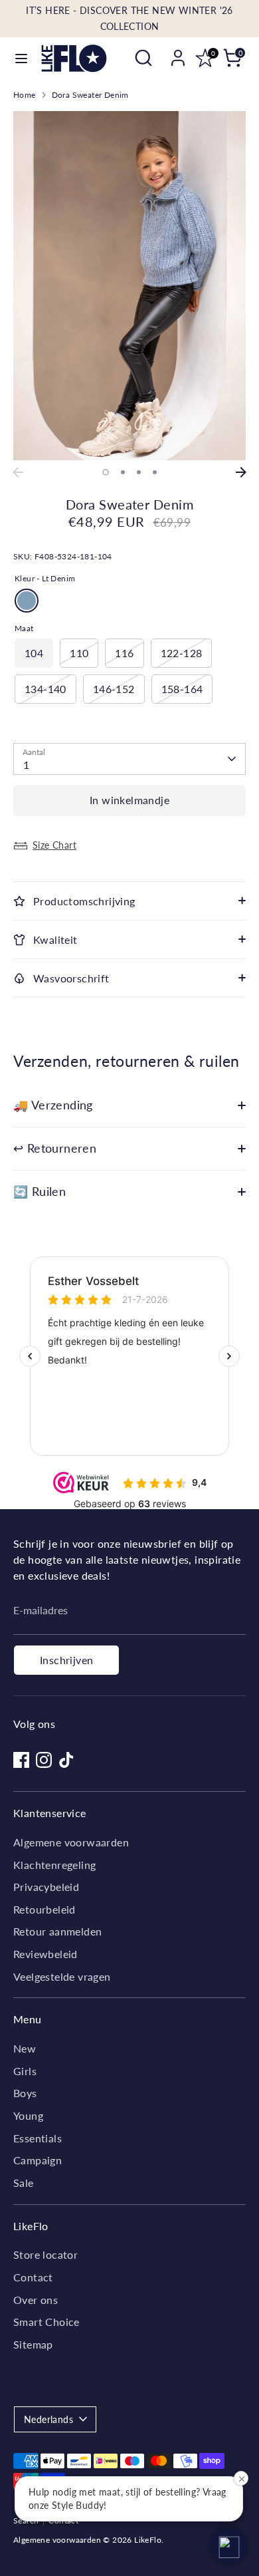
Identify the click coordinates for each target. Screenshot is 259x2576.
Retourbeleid (44, 1909)
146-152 (114, 689)
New (25, 2048)
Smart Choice (46, 2322)
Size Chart (54, 845)
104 (34, 653)
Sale (24, 2183)
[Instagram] (44, 1760)
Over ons (36, 2300)
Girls (25, 2071)
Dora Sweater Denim (90, 95)
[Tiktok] (66, 1760)
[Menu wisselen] (21, 58)
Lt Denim (27, 601)
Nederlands (48, 2419)
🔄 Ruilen (40, 1192)
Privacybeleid (46, 1887)
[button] (229, 2546)
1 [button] (106, 472)
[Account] (178, 52)
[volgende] (241, 472)
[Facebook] (21, 1760)
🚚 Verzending (53, 1105)
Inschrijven (66, 1660)
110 (79, 653)
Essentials (38, 2138)
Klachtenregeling (54, 1865)
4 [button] (155, 472)
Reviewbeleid (45, 1954)
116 (124, 653)
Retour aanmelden (57, 1931)
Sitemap (33, 2344)
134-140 (45, 689)
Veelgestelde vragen (62, 1976)
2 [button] (123, 472)
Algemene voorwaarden (71, 1842)
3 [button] (139, 472)
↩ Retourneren (55, 1148)
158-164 (182, 689)
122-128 (182, 653)
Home (25, 95)
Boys (25, 2093)
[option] (129, 286)
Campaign (38, 2160)
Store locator (45, 2254)
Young (28, 2115)
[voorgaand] (18, 472)
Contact (33, 2277)
